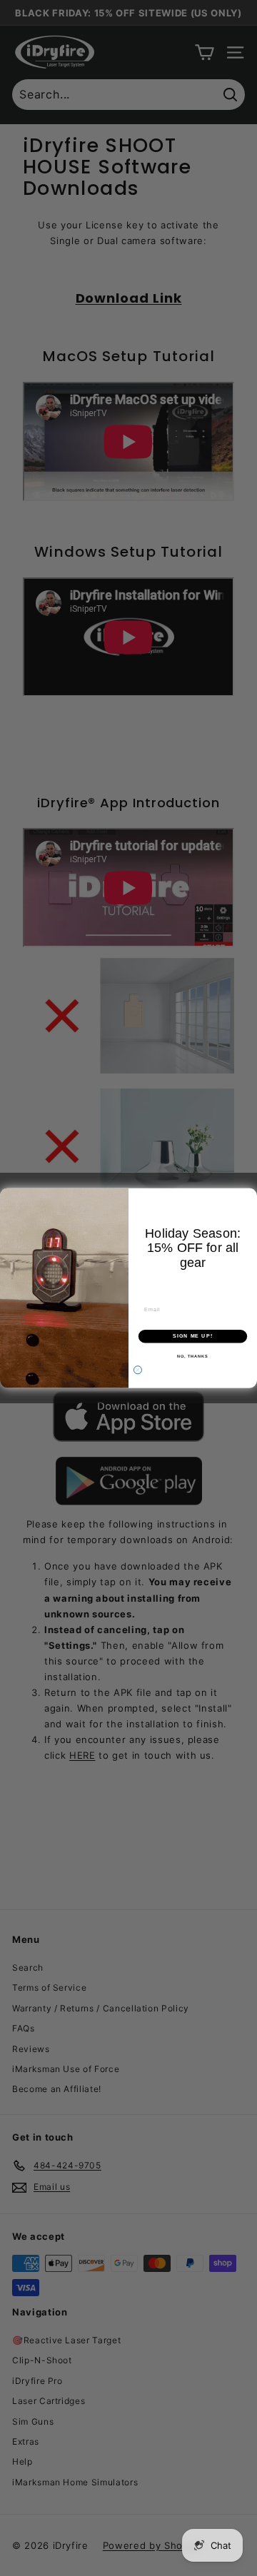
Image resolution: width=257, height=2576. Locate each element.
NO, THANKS (193, 1355)
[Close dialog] (137, 1370)
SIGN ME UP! (193, 1336)
